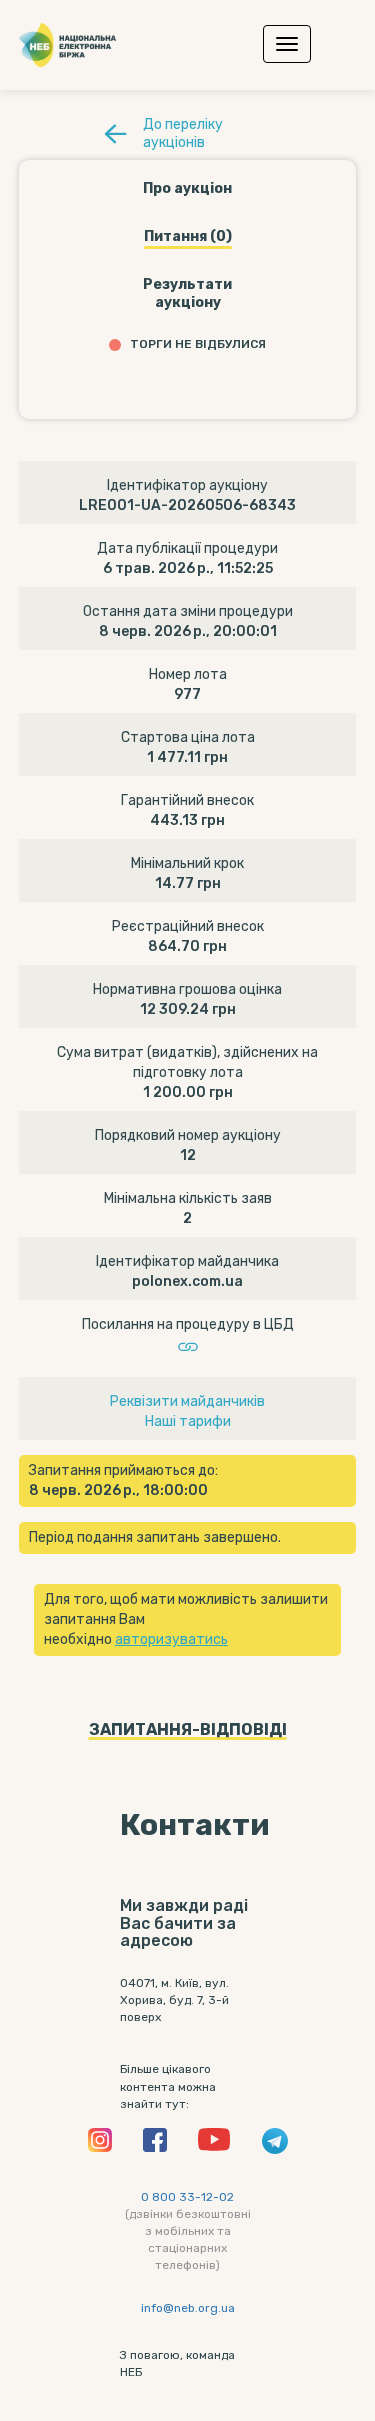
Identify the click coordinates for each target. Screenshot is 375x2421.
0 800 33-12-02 (187, 2197)
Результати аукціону (187, 293)
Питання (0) (188, 236)
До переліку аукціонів (183, 133)
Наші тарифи (188, 1421)
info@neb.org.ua (188, 2308)
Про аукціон (187, 188)
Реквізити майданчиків (187, 1401)
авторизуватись (171, 1639)
